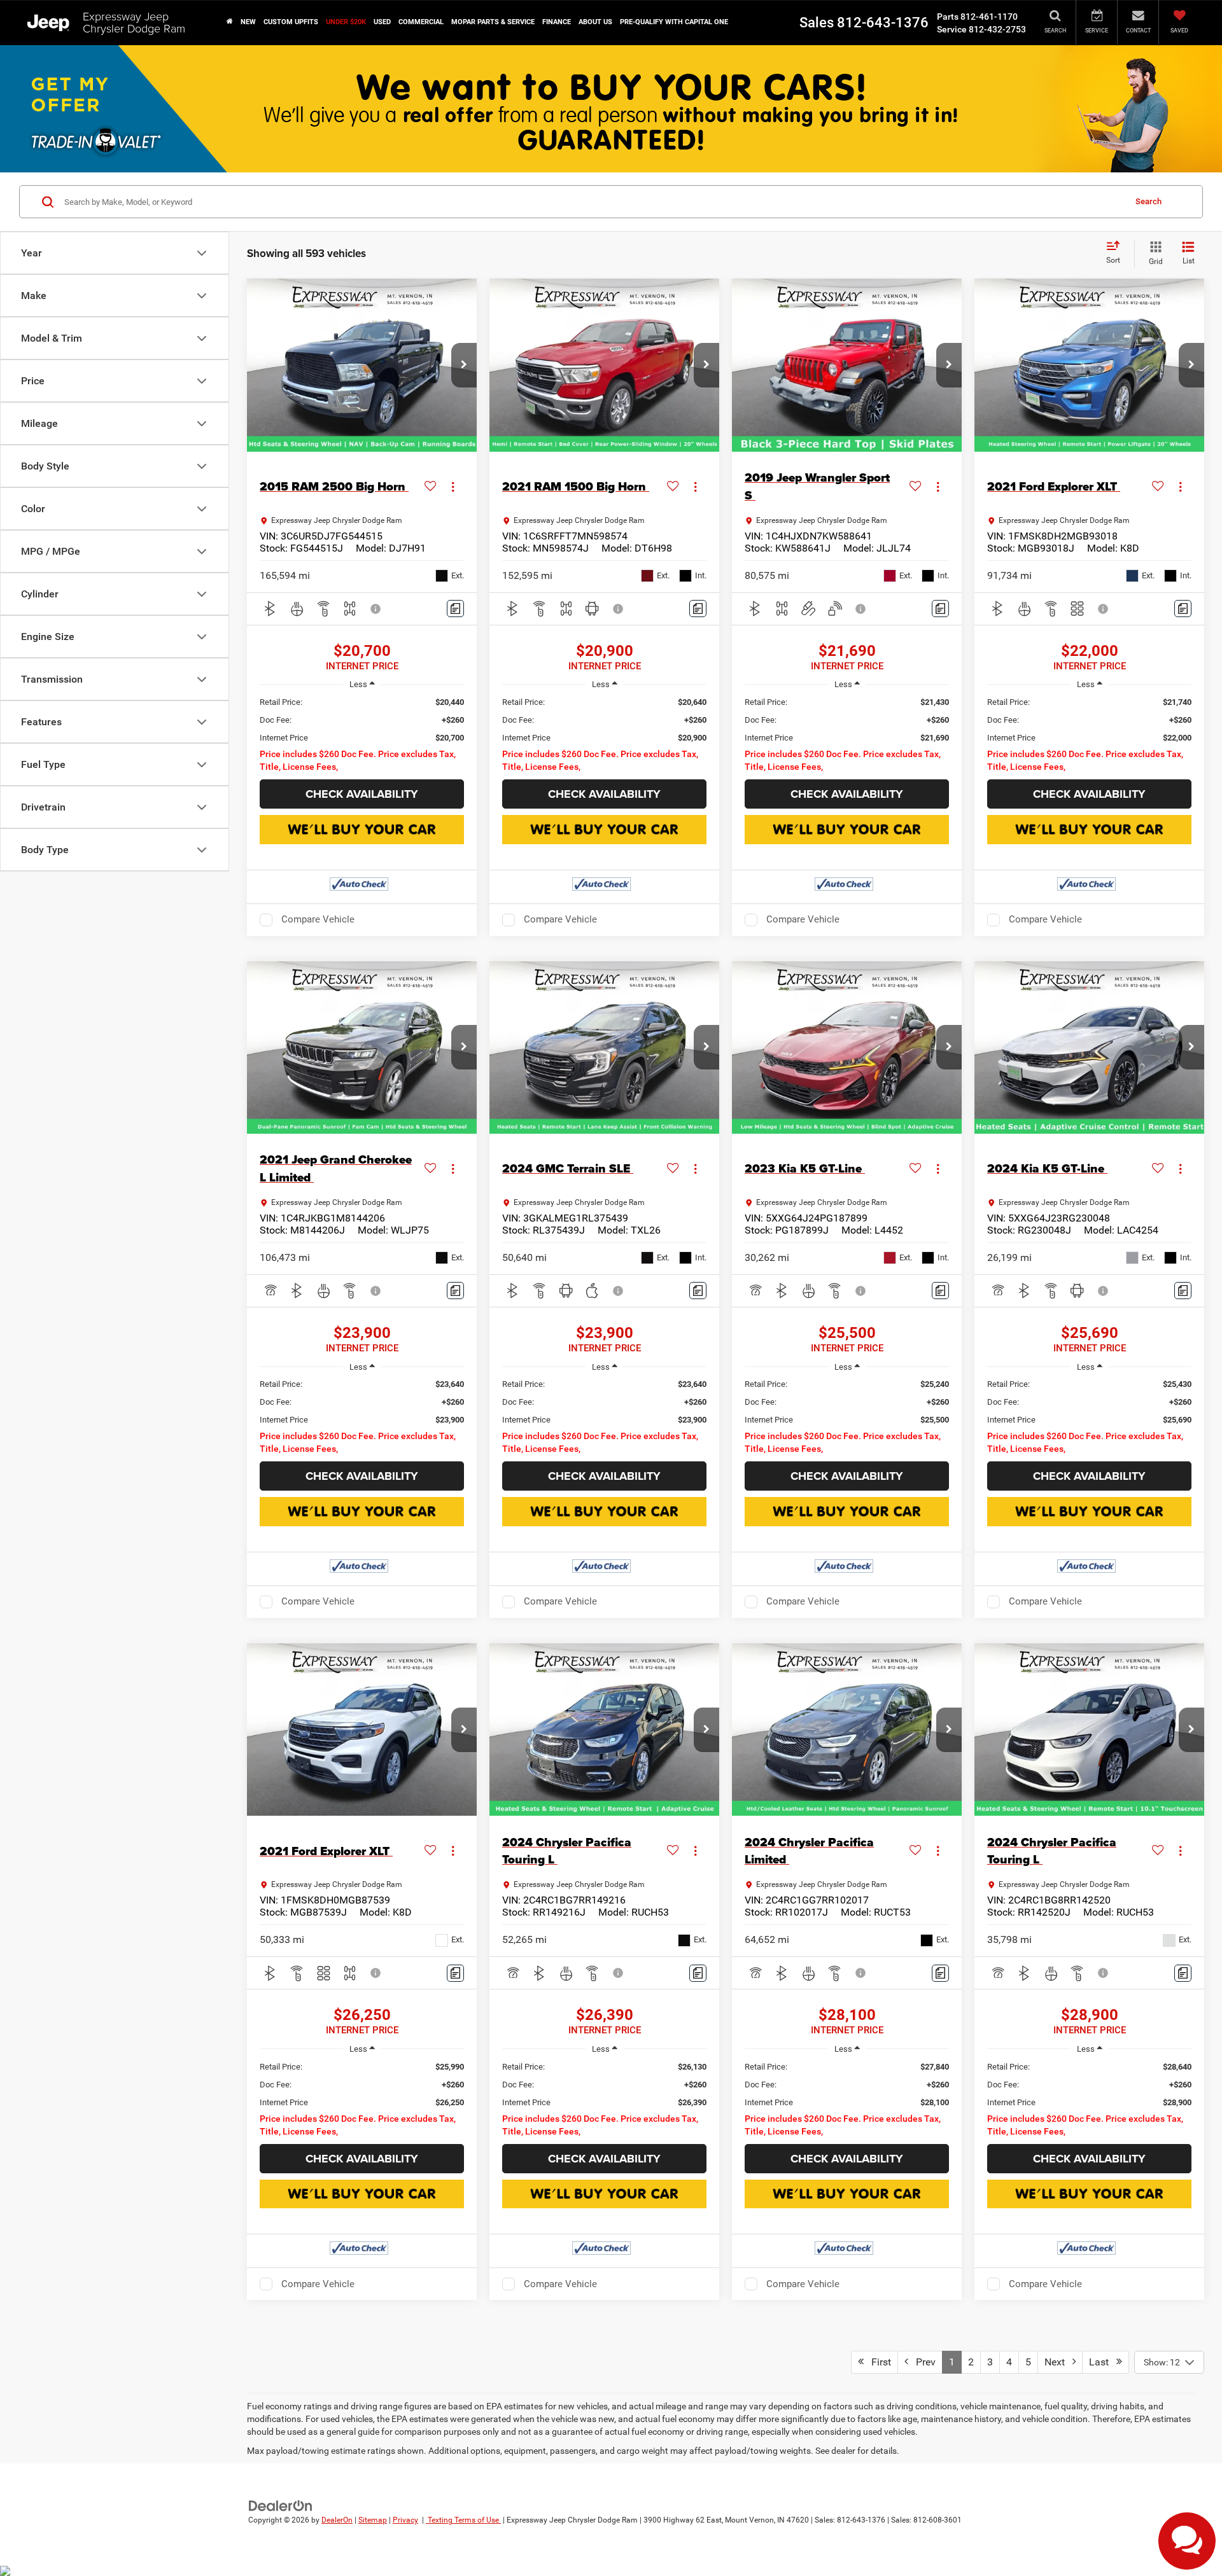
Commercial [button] (421, 22)
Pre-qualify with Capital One (674, 22)
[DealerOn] (281, 2505)
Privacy (405, 2520)
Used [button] (382, 22)
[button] (230, 22)
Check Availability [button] (362, 794)
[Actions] (453, 486)
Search (1148, 201)
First (877, 2362)
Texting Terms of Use (463, 2520)
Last (1103, 2362)
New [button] (248, 22)
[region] (362, 735)
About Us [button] (595, 22)
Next (1058, 2362)
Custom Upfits (291, 22)
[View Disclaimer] (376, 609)
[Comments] (455, 609)
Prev (922, 2362)
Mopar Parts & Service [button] (493, 22)
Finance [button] (557, 22)
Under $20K (346, 22)
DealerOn (337, 2520)
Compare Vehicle (318, 919)
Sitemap (373, 2520)
